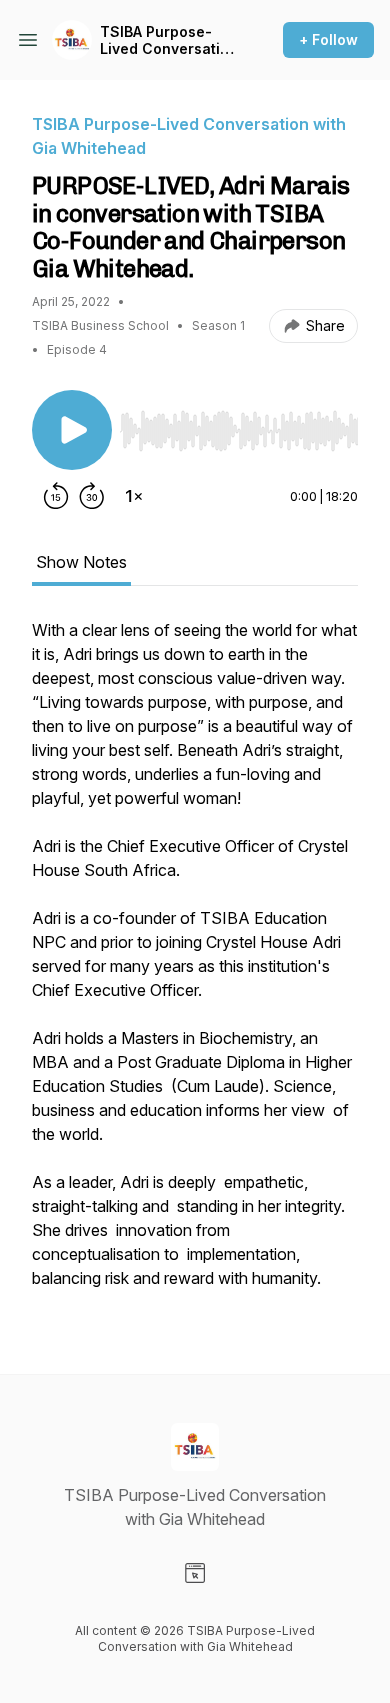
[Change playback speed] (134, 496)
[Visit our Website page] (195, 1573)
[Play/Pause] (72, 430)
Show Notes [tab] (81, 562)
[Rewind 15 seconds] (56, 496)
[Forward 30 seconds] (92, 496)
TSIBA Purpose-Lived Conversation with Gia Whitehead (169, 40)
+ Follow (328, 39)
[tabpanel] (195, 964)
